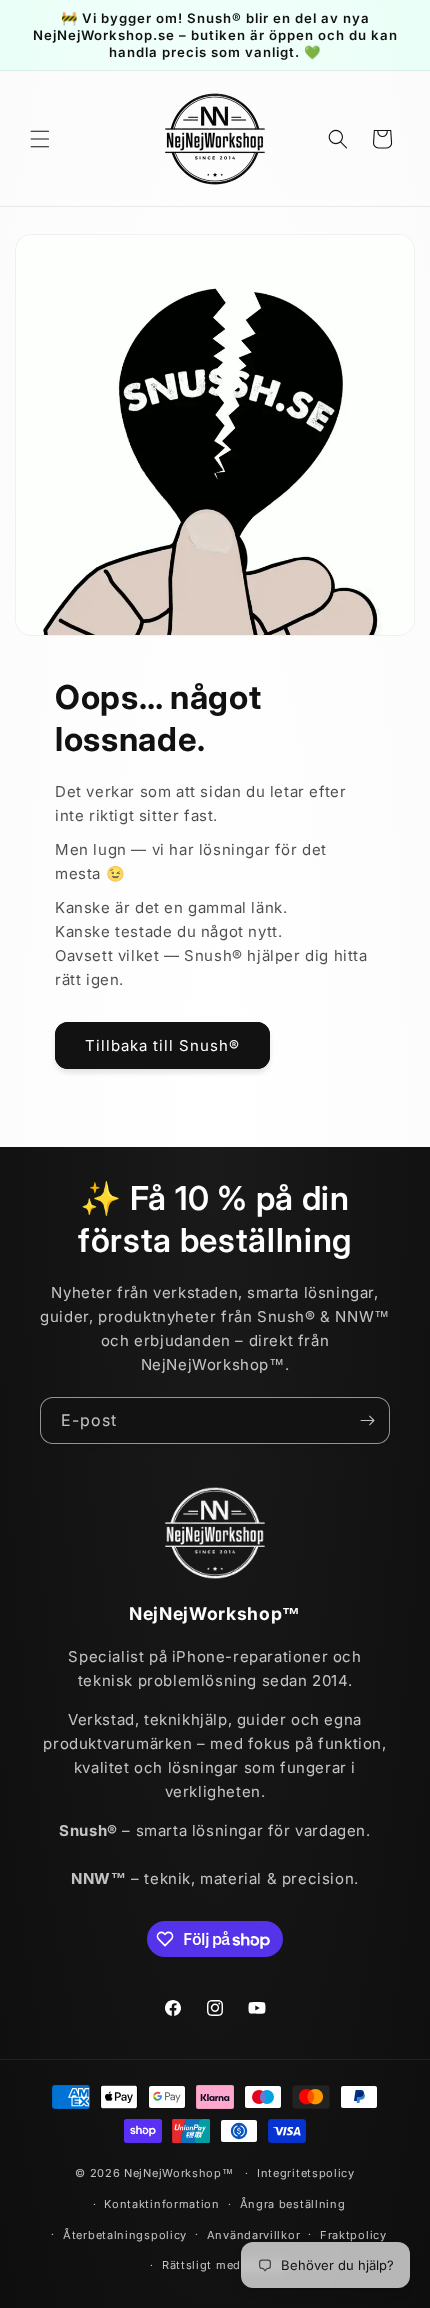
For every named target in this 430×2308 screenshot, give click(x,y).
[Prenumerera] (367, 1420)
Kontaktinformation (162, 2204)
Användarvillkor (254, 2235)
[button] (40, 139)
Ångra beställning (293, 2204)
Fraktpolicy (353, 2235)
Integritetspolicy (306, 2173)
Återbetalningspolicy (125, 2235)
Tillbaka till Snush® (162, 1045)
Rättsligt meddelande (225, 2265)
